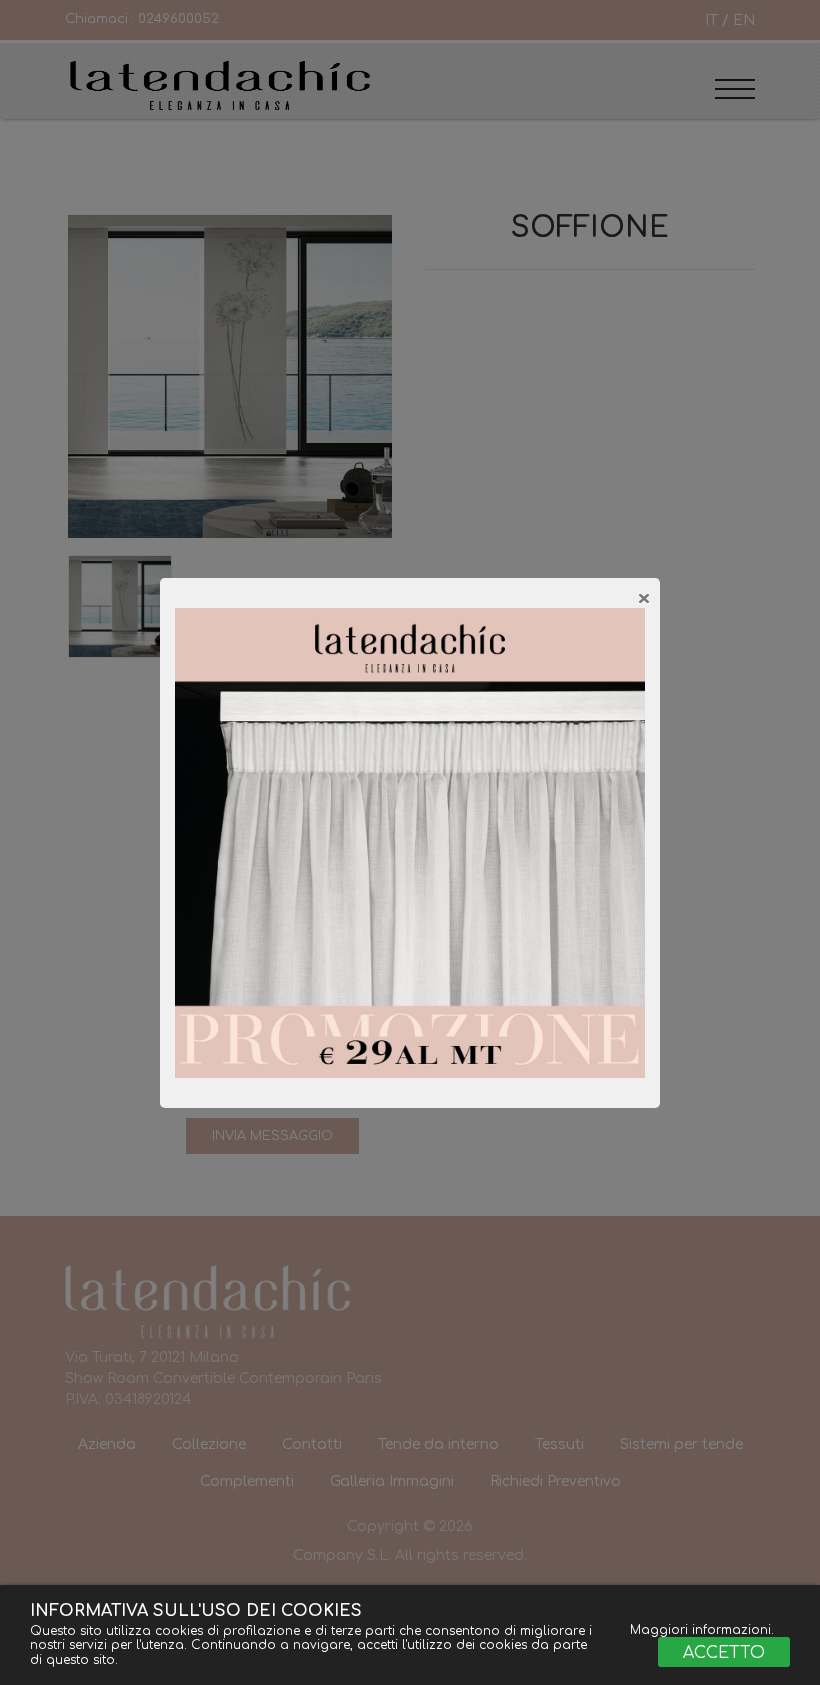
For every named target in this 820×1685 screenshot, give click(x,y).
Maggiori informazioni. (702, 1630)
